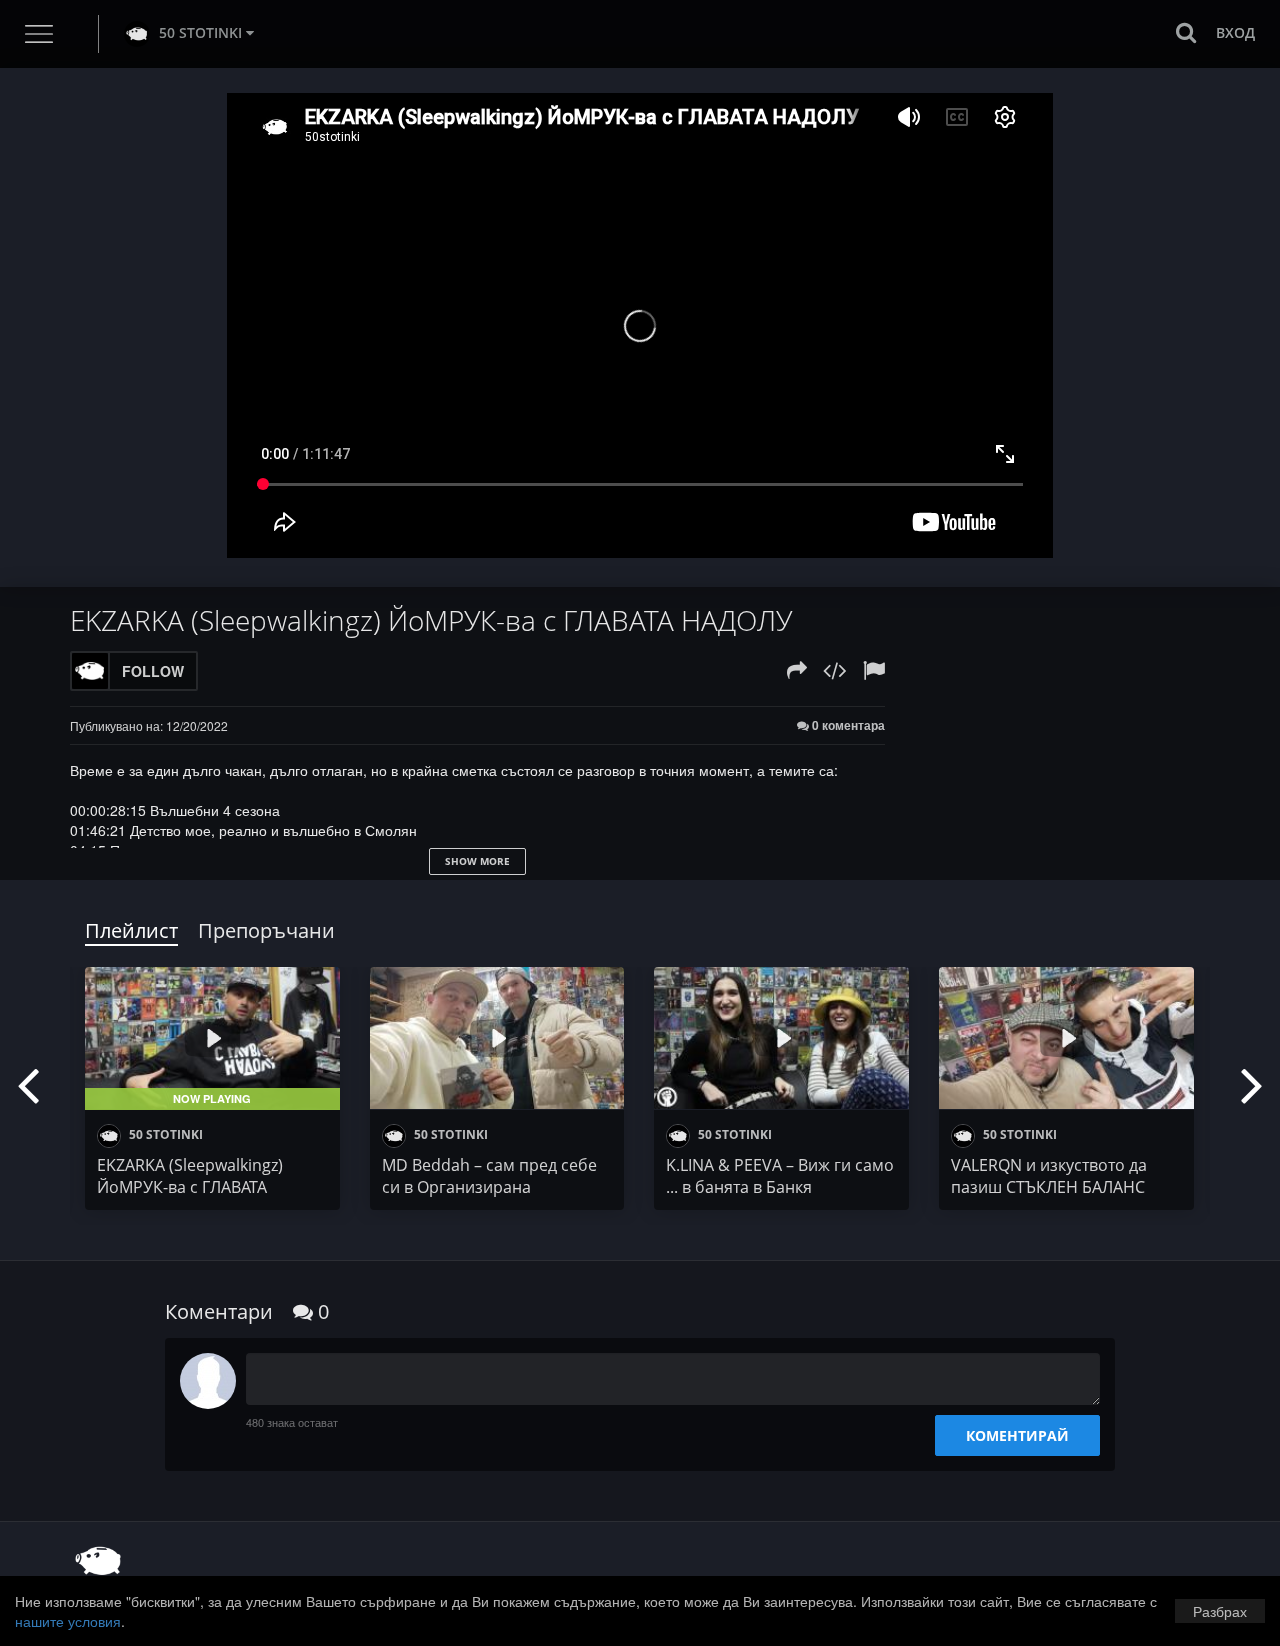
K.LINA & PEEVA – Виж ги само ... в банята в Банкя (780, 1176)
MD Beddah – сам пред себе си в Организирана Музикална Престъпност (489, 1187)
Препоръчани (266, 930)
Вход (1235, 32)
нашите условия (68, 1621)
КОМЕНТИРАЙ (1017, 1435)
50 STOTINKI (200, 32)
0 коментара (847, 725)
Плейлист (131, 930)
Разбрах (1220, 1611)
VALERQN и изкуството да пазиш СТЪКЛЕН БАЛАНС (1049, 1176)
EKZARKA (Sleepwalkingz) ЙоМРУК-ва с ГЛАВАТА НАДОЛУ (190, 1187)
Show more (477, 861)
